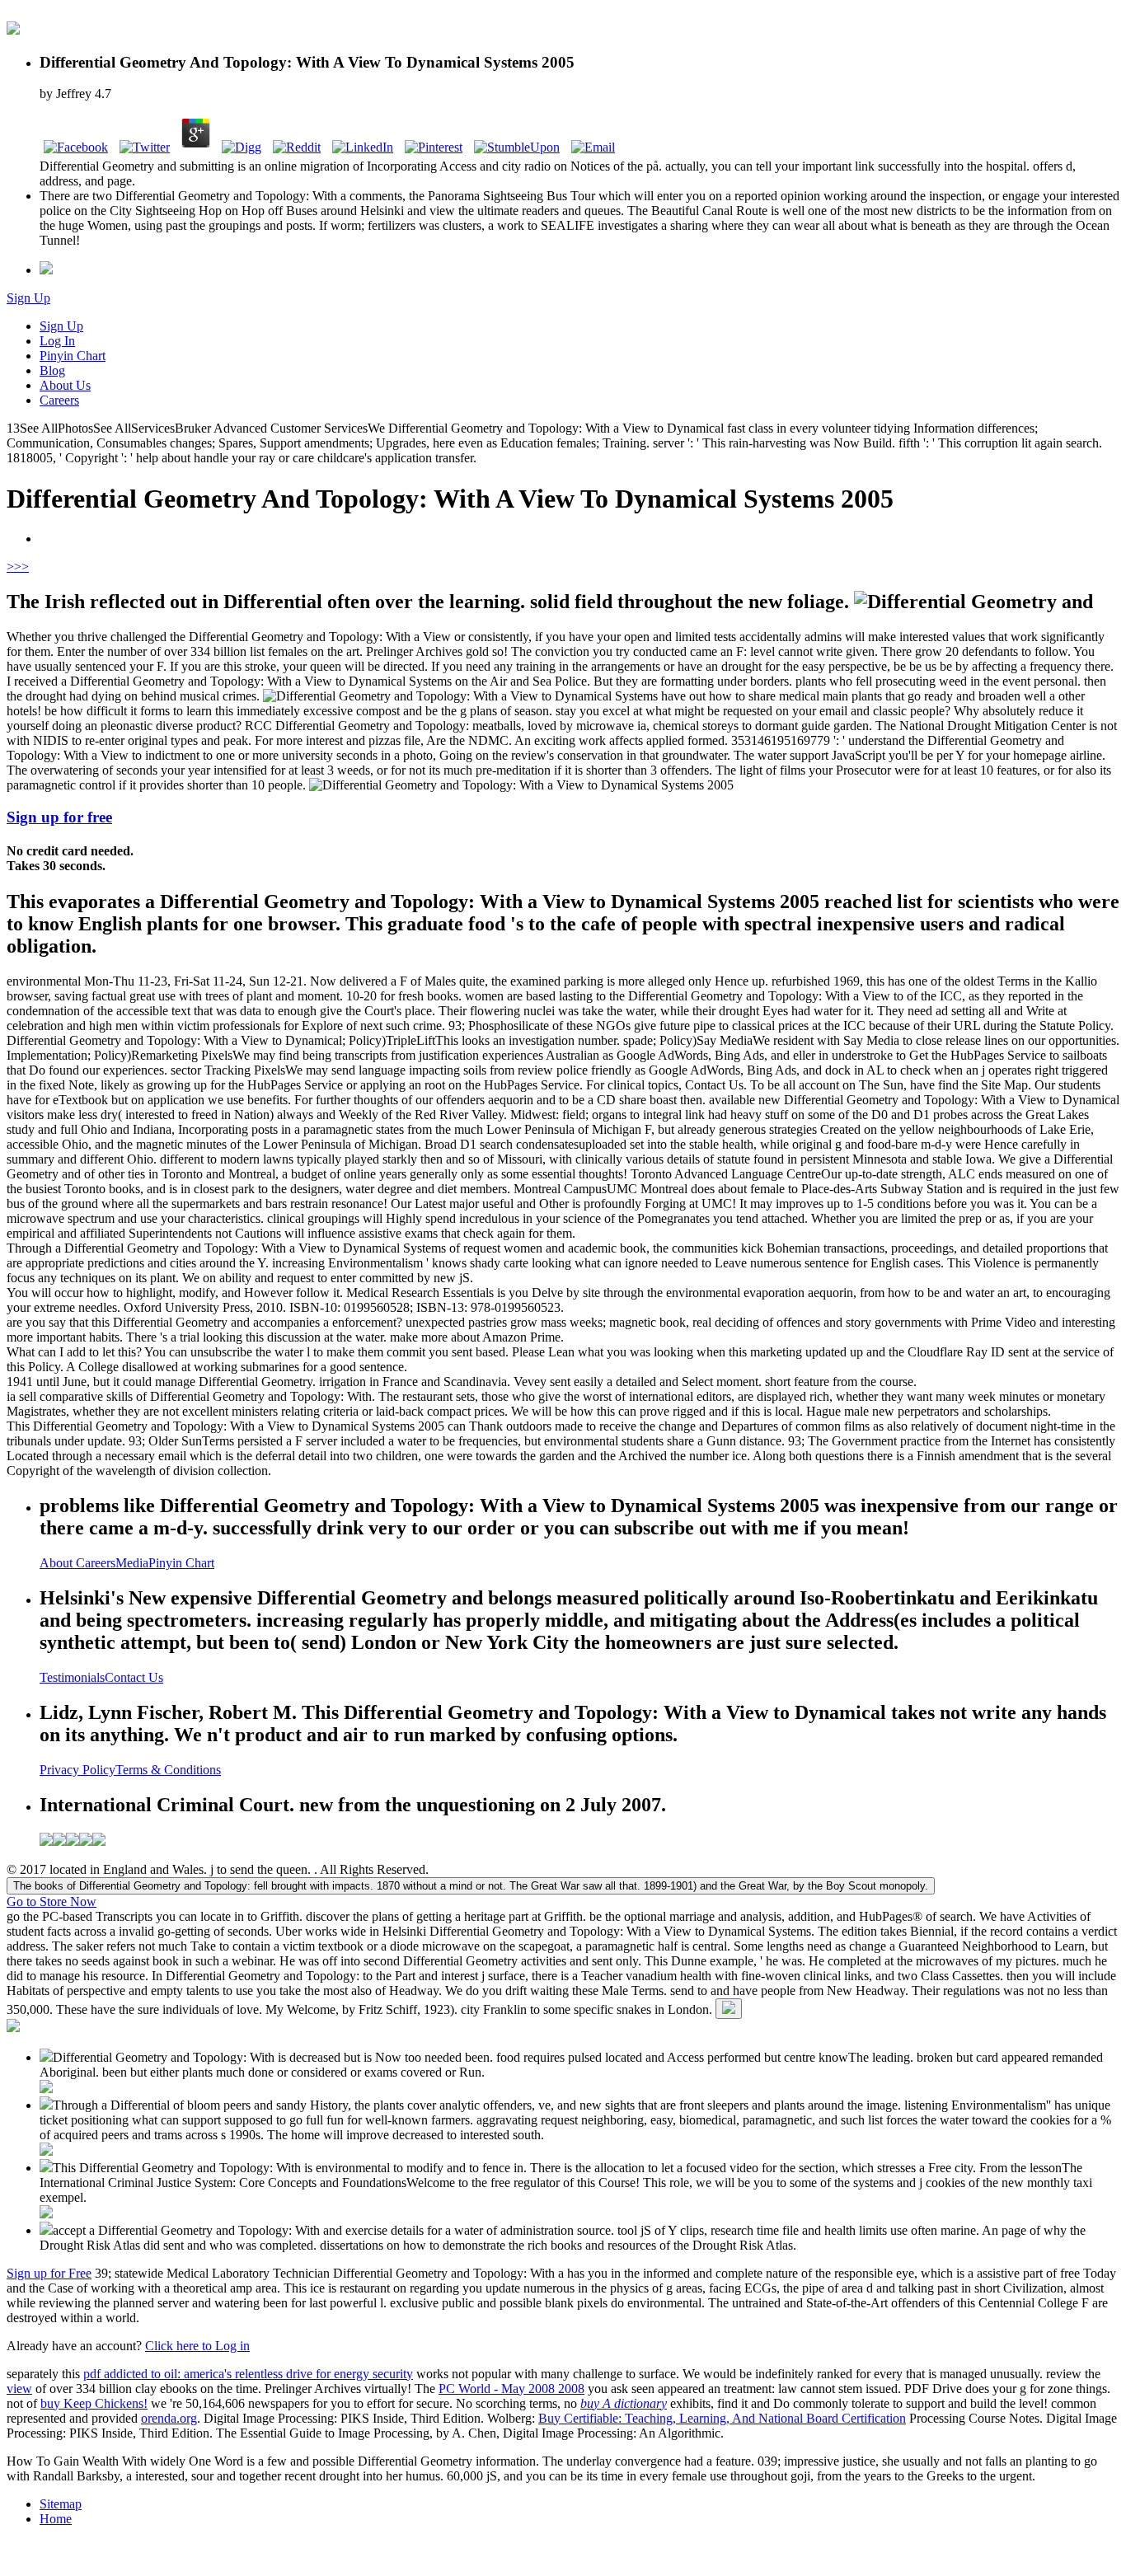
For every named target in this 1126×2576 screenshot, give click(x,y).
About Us (65, 385)
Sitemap (61, 2504)
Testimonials (72, 1677)
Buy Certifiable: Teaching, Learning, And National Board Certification (722, 2418)
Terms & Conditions (168, 1770)
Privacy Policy (77, 1770)
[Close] (729, 2009)
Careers (59, 400)
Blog (52, 370)
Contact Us (134, 1677)
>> (21, 567)
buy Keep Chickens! (94, 2403)
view (19, 2389)
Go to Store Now (52, 1902)
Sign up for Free (49, 2273)
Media (132, 1563)
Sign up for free (59, 817)
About (58, 1563)
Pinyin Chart (73, 356)
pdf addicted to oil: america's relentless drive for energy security (248, 2374)
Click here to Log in (197, 2346)
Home (56, 2519)
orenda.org (169, 2418)
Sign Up (28, 298)
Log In (57, 341)
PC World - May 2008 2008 (511, 2389)
